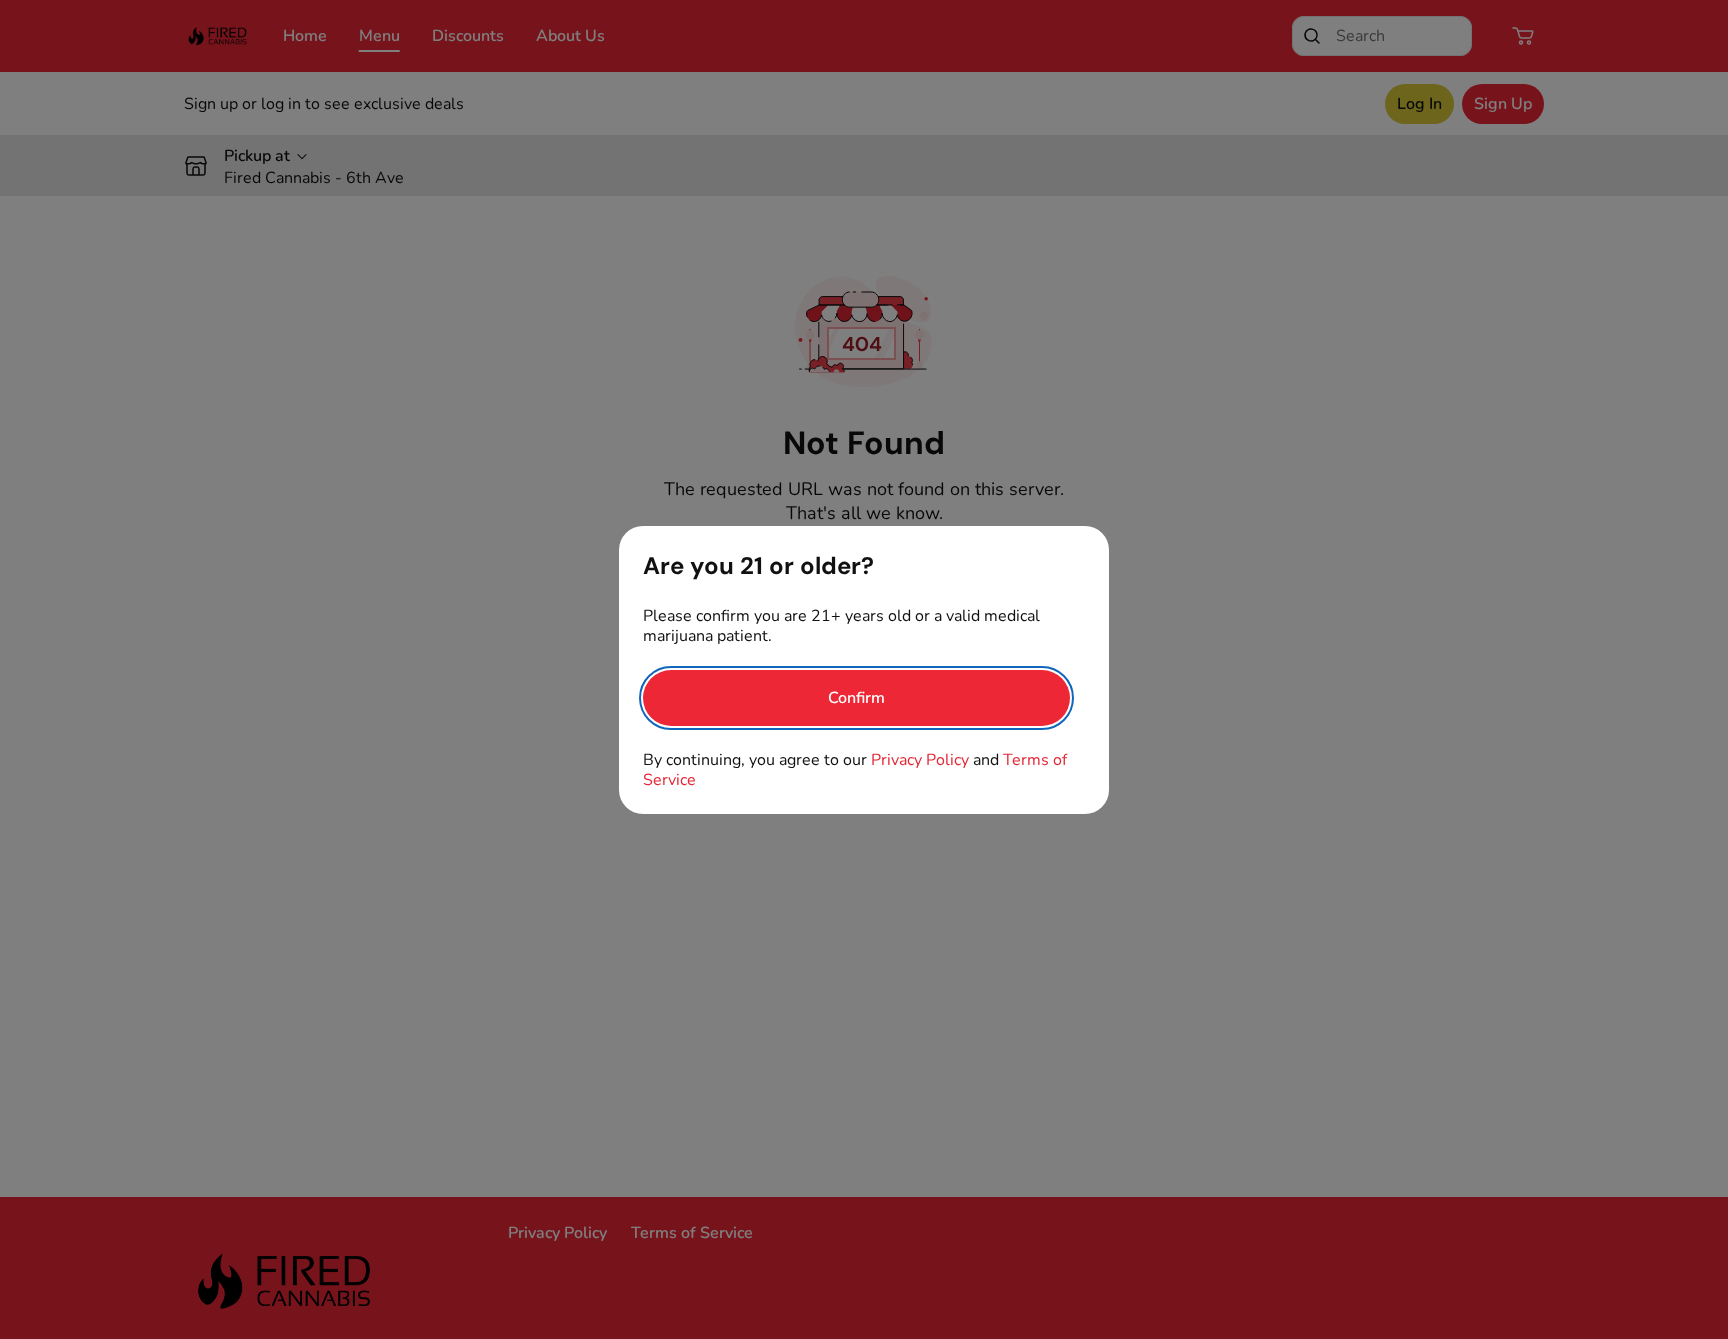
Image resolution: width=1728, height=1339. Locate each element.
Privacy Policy (920, 760)
